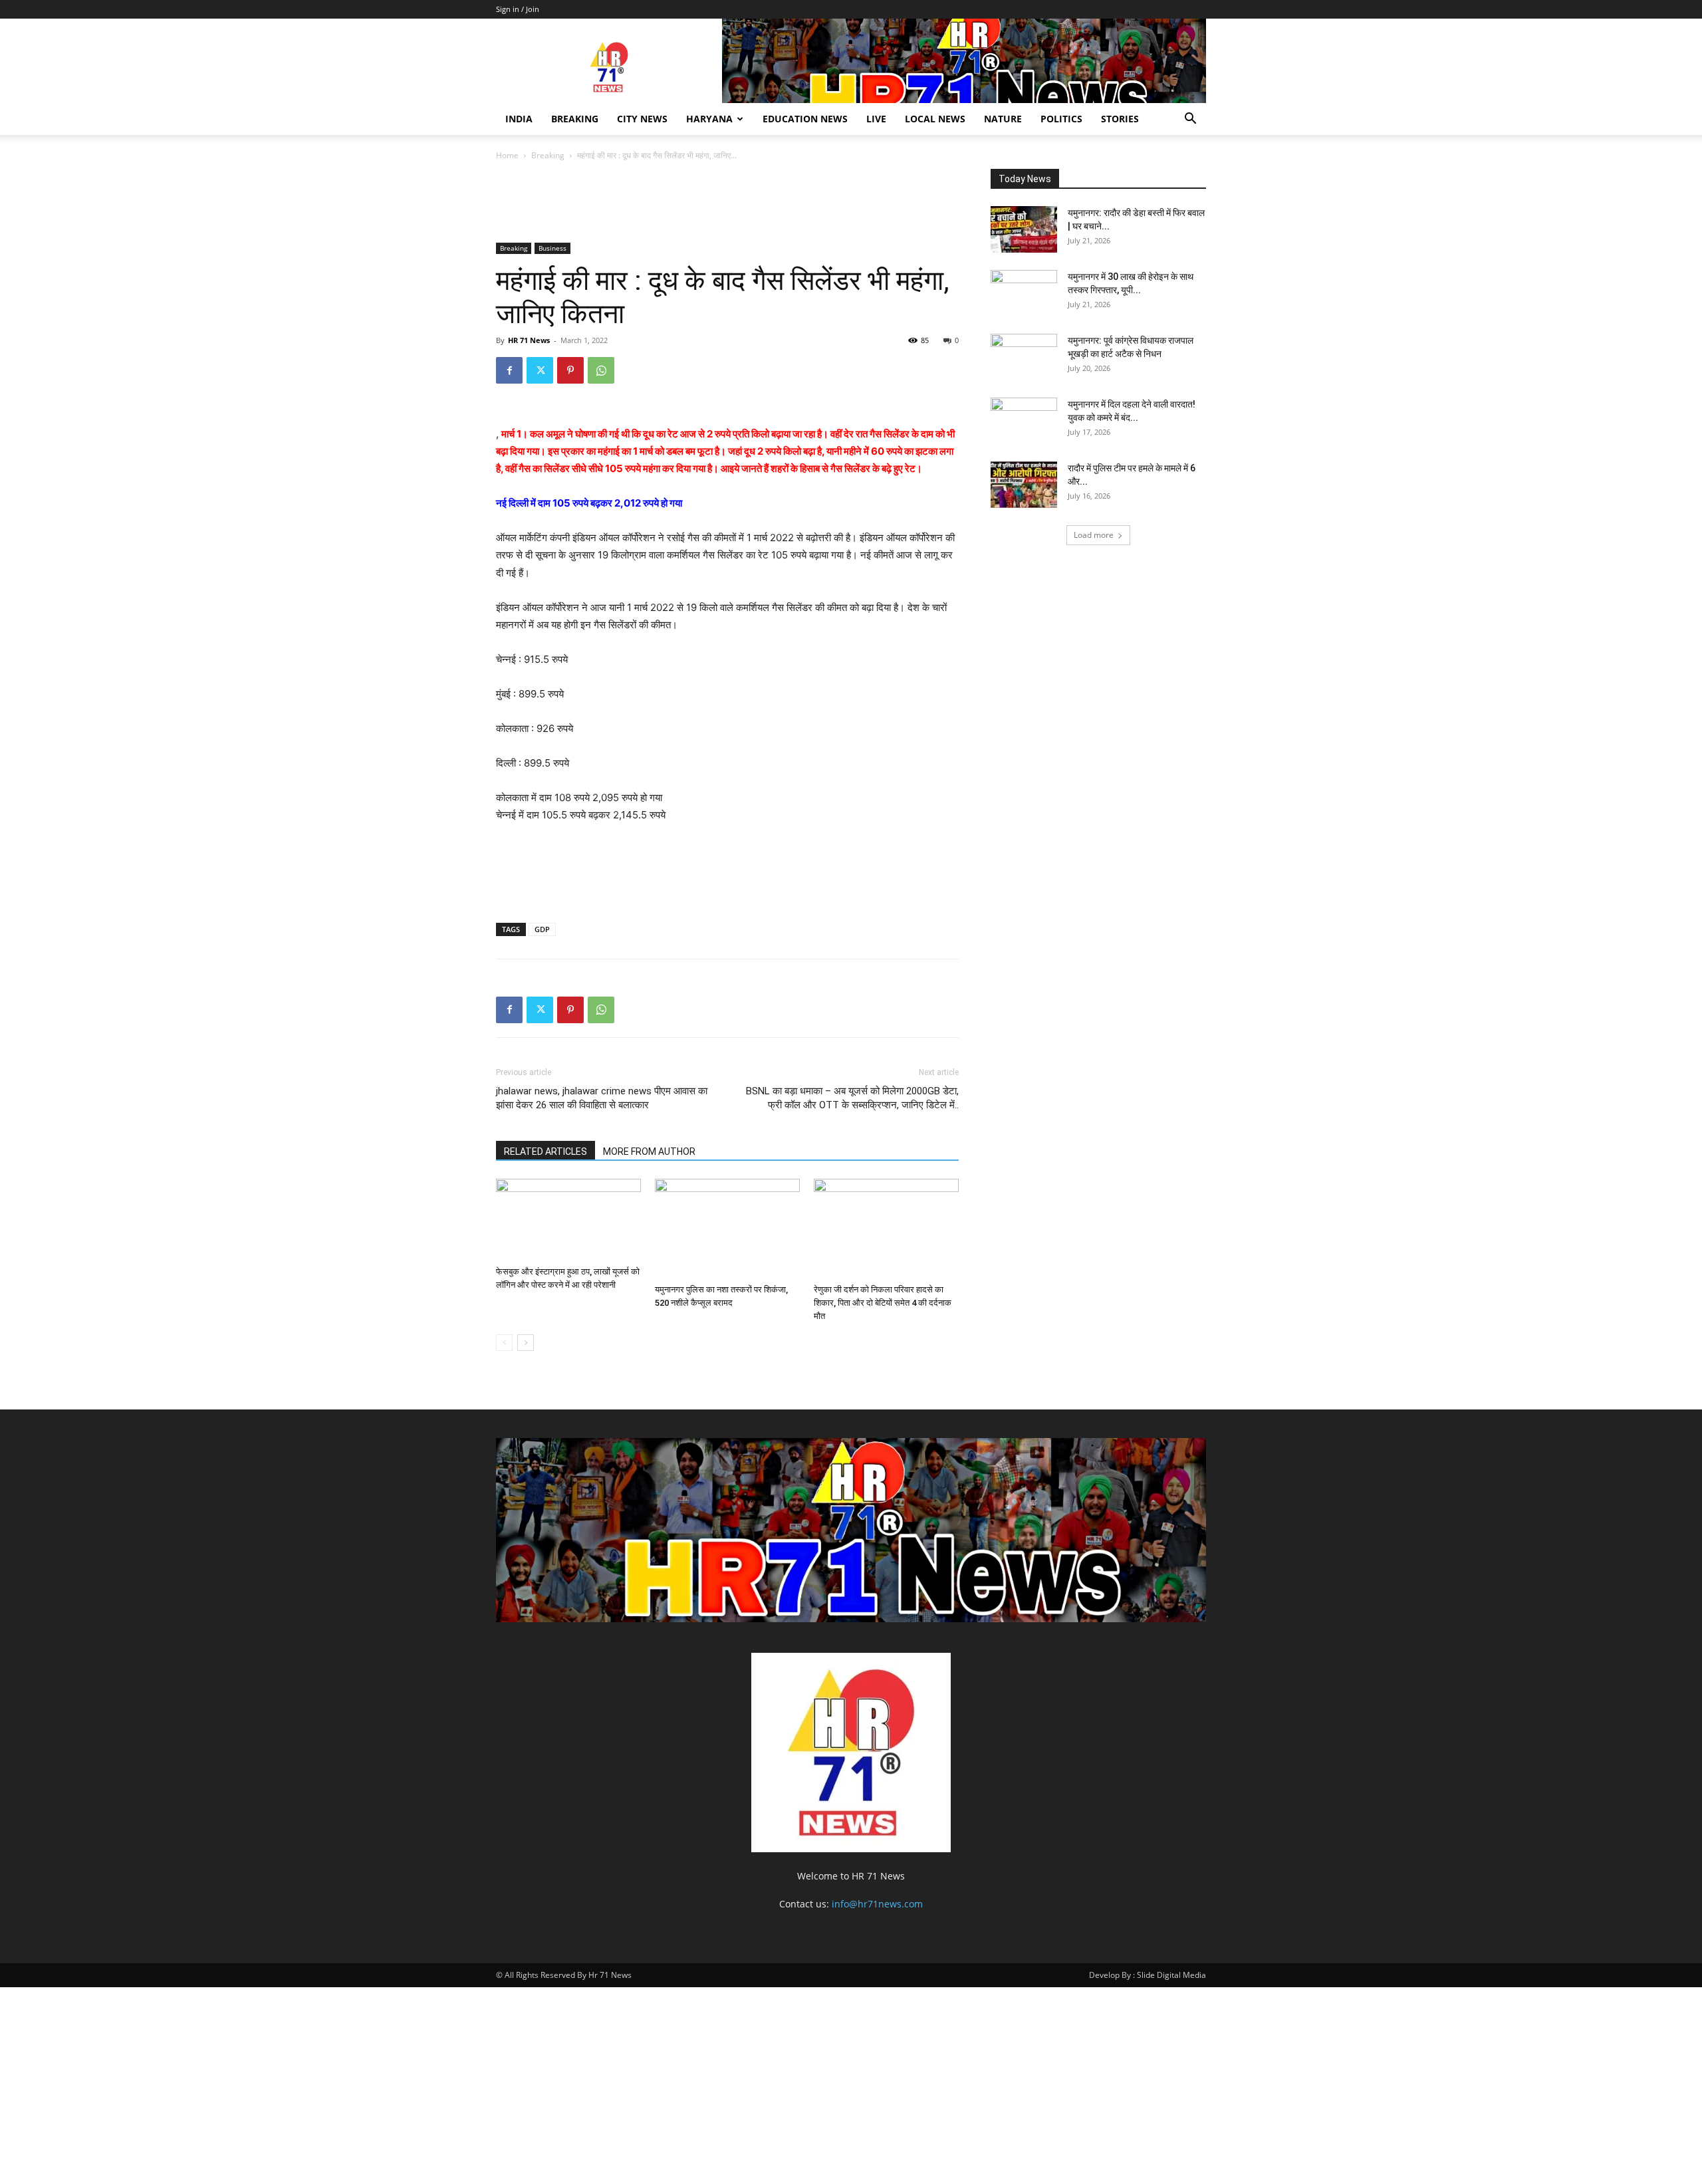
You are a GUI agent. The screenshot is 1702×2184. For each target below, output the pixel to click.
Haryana (709, 119)
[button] (1190, 120)
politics (1061, 119)
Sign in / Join (518, 9)
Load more (1094, 535)
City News (642, 119)
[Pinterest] (570, 370)
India (519, 119)
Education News (805, 119)
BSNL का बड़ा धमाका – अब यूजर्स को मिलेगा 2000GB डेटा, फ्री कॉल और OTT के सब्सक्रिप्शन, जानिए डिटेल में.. (852, 1098)
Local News (935, 119)
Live (876, 119)
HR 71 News (529, 340)
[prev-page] (504, 1343)
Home (507, 155)
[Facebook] (509, 370)
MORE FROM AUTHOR (649, 1152)
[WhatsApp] (601, 370)
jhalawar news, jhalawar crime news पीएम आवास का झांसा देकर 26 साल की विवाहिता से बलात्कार (602, 1098)
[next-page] (526, 1343)
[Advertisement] (738, 204)
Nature (1003, 119)
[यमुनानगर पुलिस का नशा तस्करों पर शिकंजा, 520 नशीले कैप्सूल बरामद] (727, 1229)
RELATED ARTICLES (546, 1152)
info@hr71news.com (877, 1904)
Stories (1120, 119)
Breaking (575, 119)
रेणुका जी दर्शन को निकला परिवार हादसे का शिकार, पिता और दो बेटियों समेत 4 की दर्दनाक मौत (883, 1303)
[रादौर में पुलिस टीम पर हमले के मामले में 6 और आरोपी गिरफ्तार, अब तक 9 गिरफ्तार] (1024, 485)
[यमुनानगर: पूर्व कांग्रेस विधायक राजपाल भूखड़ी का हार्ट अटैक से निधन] (1024, 357)
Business (552, 248)
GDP (542, 929)
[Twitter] (540, 370)
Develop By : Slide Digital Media (1148, 1975)
